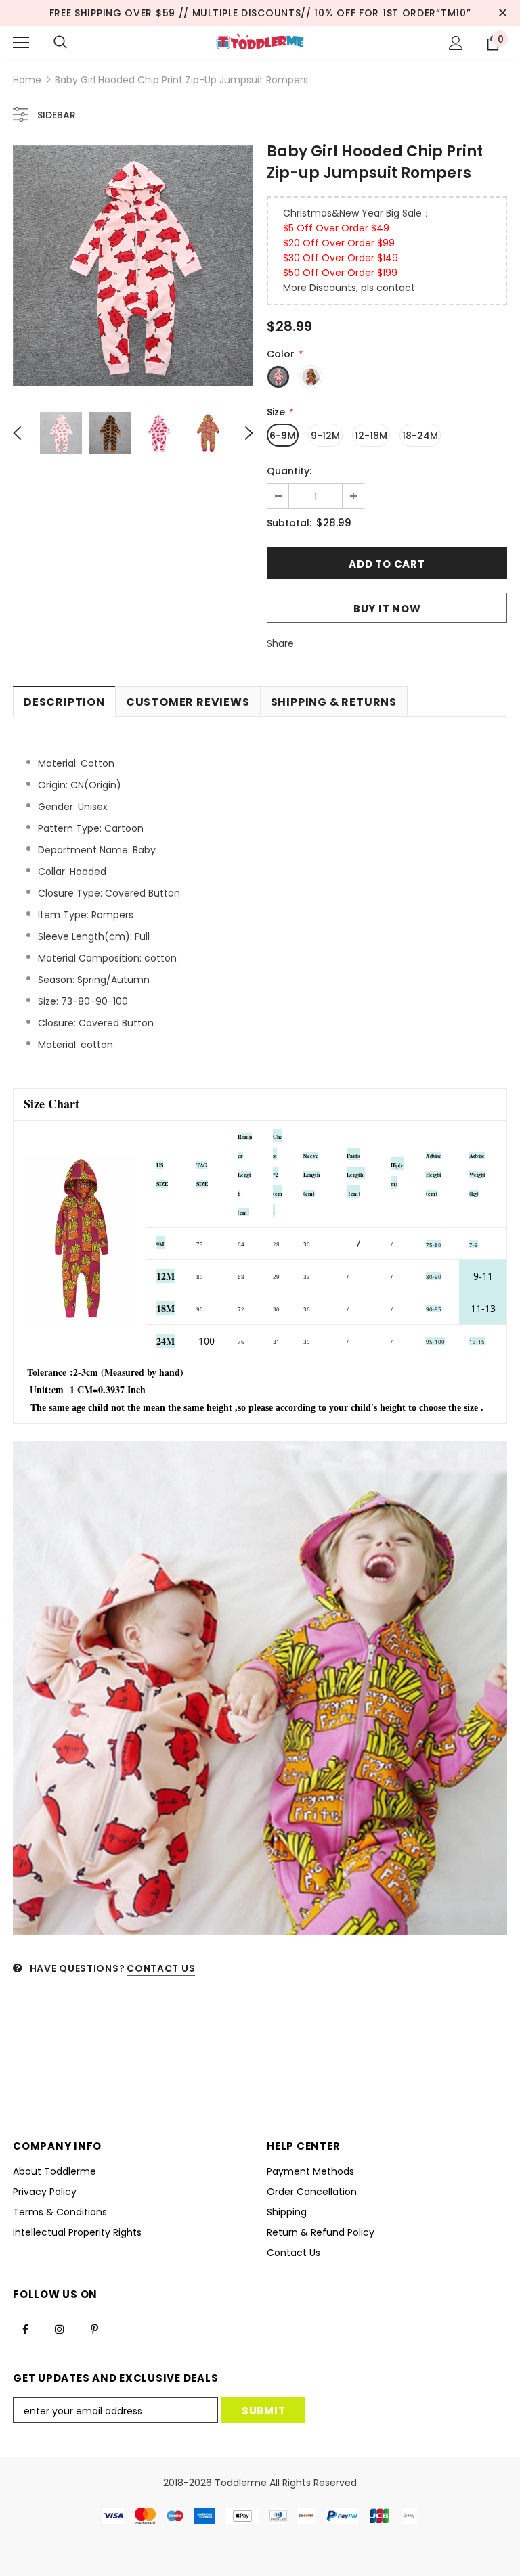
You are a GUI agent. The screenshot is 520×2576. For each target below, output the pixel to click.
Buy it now (387, 609)
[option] (133, 266)
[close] (502, 13)
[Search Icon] (60, 43)
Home (27, 80)
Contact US (161, 1968)
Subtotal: (289, 523)
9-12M (325, 436)
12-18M (371, 436)
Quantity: (289, 471)
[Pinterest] (94, 2328)
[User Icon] (456, 43)
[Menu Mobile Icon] (21, 43)
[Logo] (260, 42)
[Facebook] (25, 2328)
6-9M (283, 436)
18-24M (420, 436)
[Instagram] (60, 2328)
